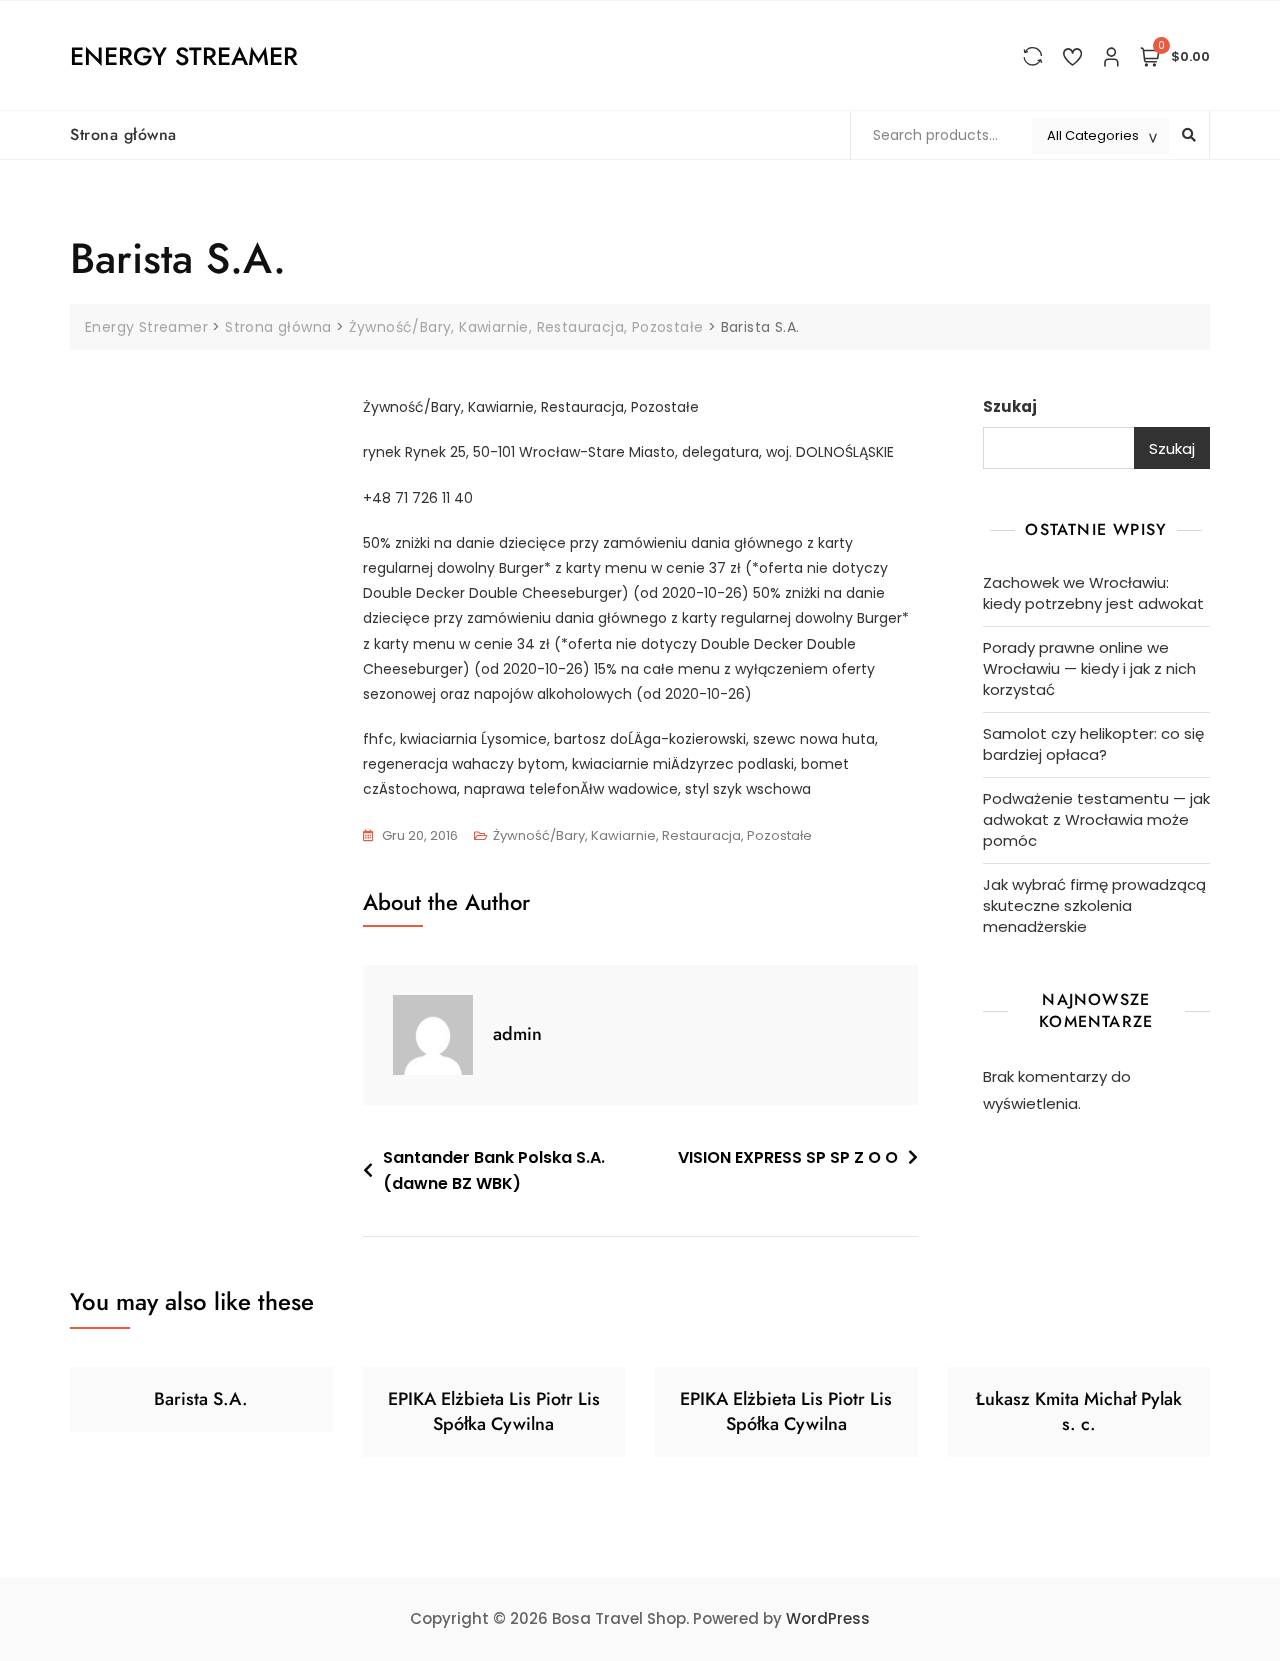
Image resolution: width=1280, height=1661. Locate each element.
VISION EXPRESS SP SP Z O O (788, 1157)
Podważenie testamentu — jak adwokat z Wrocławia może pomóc (1096, 819)
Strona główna (123, 134)
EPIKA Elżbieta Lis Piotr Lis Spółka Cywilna (494, 1411)
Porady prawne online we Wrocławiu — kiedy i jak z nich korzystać (1089, 668)
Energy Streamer (184, 56)
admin (517, 1034)
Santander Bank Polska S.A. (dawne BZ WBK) (494, 1170)
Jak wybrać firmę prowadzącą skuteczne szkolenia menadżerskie (1094, 905)
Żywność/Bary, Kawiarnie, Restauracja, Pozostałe (652, 835)
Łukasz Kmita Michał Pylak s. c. (1079, 1411)
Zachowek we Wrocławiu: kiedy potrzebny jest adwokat (1093, 593)
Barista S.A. (201, 1399)
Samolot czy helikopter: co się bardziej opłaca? (1093, 744)
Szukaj (1010, 406)
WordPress (828, 1618)
